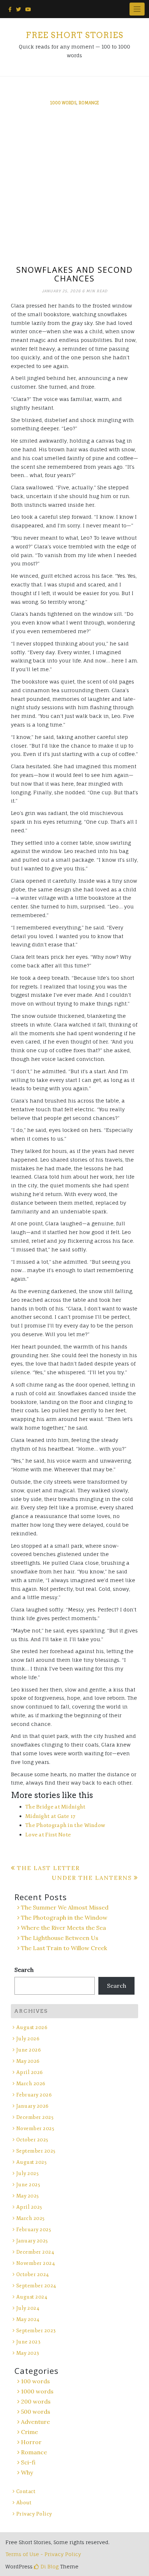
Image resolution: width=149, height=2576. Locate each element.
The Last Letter (48, 1868)
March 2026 (31, 2084)
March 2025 (31, 2218)
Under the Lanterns (92, 1878)
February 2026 (34, 2095)
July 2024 (28, 2308)
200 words (36, 2401)
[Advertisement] (74, 187)
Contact (26, 2491)
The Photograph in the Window (65, 1825)
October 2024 (33, 2274)
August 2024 (32, 2297)
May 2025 (28, 2196)
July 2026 (28, 2039)
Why (27, 2472)
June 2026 (29, 2050)
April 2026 (30, 2072)
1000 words (63, 103)
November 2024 (36, 2263)
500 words (36, 2412)
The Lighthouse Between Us (60, 1938)
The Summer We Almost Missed (65, 1907)
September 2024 (36, 2286)
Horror (31, 2442)
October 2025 (32, 2140)
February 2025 (34, 2230)
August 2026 (32, 2027)
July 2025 (27, 2173)
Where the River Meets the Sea (63, 1928)
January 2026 (33, 2106)
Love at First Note (48, 1835)
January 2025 (32, 2241)
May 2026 (28, 2061)
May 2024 (28, 2319)
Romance (89, 103)
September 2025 (36, 2151)
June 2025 (28, 2185)
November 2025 (35, 2128)
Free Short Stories (74, 35)
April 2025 (29, 2207)
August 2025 (31, 2162)
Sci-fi (28, 2462)
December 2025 (35, 2117)
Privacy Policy (34, 2514)
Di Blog (49, 2566)
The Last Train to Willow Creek (64, 1948)
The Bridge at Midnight (56, 1807)
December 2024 (35, 2252)
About (24, 2503)
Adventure (35, 2422)
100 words (35, 2381)
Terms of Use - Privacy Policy (43, 2554)
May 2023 (28, 2353)
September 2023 (36, 2331)
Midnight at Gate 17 (50, 1816)
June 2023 (28, 2342)
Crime (29, 2432)
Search (24, 1970)
